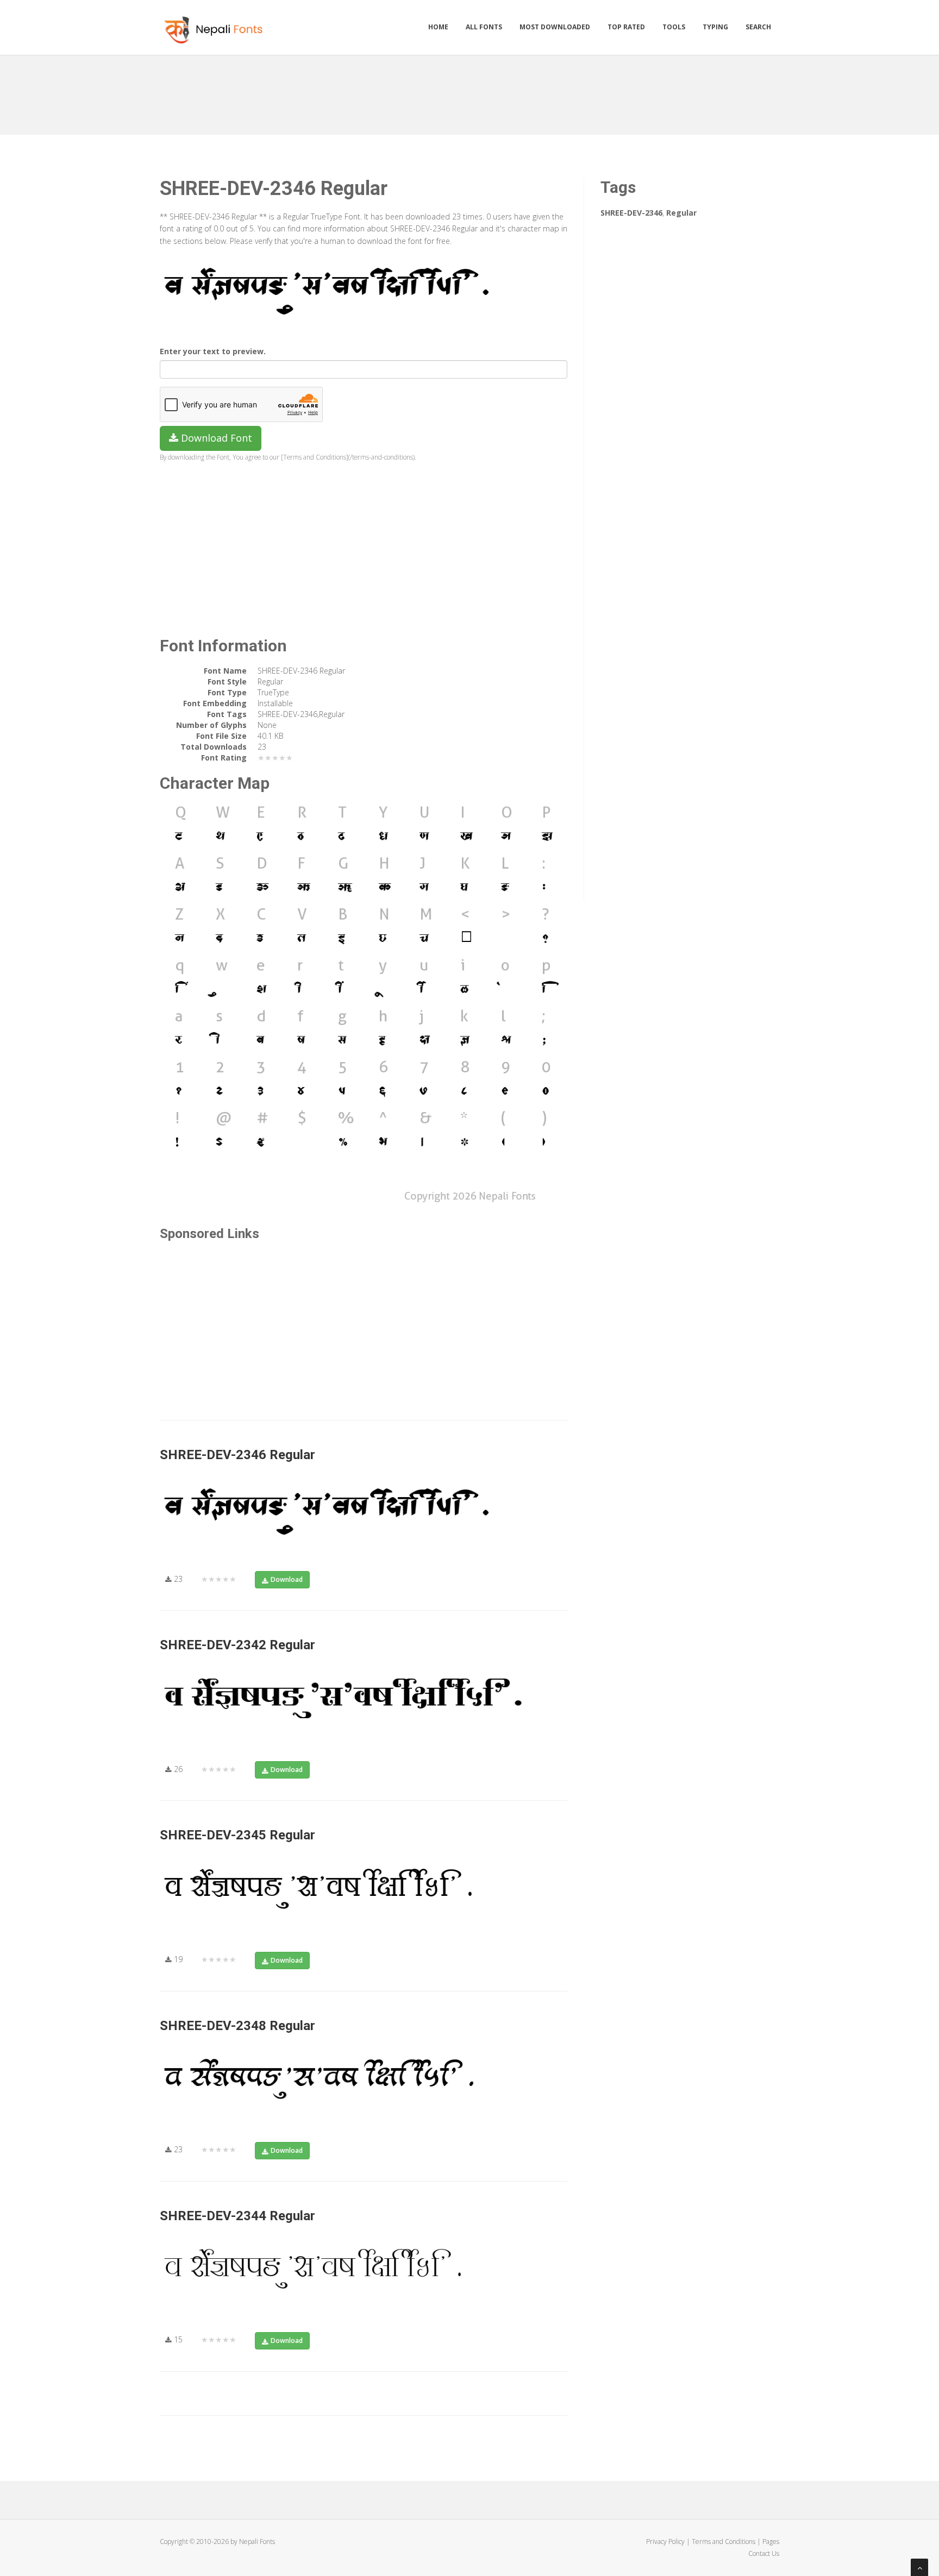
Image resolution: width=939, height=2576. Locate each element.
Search (758, 27)
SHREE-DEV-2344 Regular (237, 2216)
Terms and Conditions (724, 2542)
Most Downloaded (555, 27)
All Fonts (484, 27)
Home (438, 27)
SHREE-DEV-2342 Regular (237, 1645)
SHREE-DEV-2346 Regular (237, 1455)
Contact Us (764, 2553)
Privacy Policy (665, 2542)
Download (287, 1579)
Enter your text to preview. (213, 351)
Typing (715, 27)
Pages (771, 2542)
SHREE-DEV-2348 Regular (237, 2026)
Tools (674, 27)
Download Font (215, 438)
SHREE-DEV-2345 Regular (237, 1835)
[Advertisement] (469, 91)
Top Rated (626, 27)
